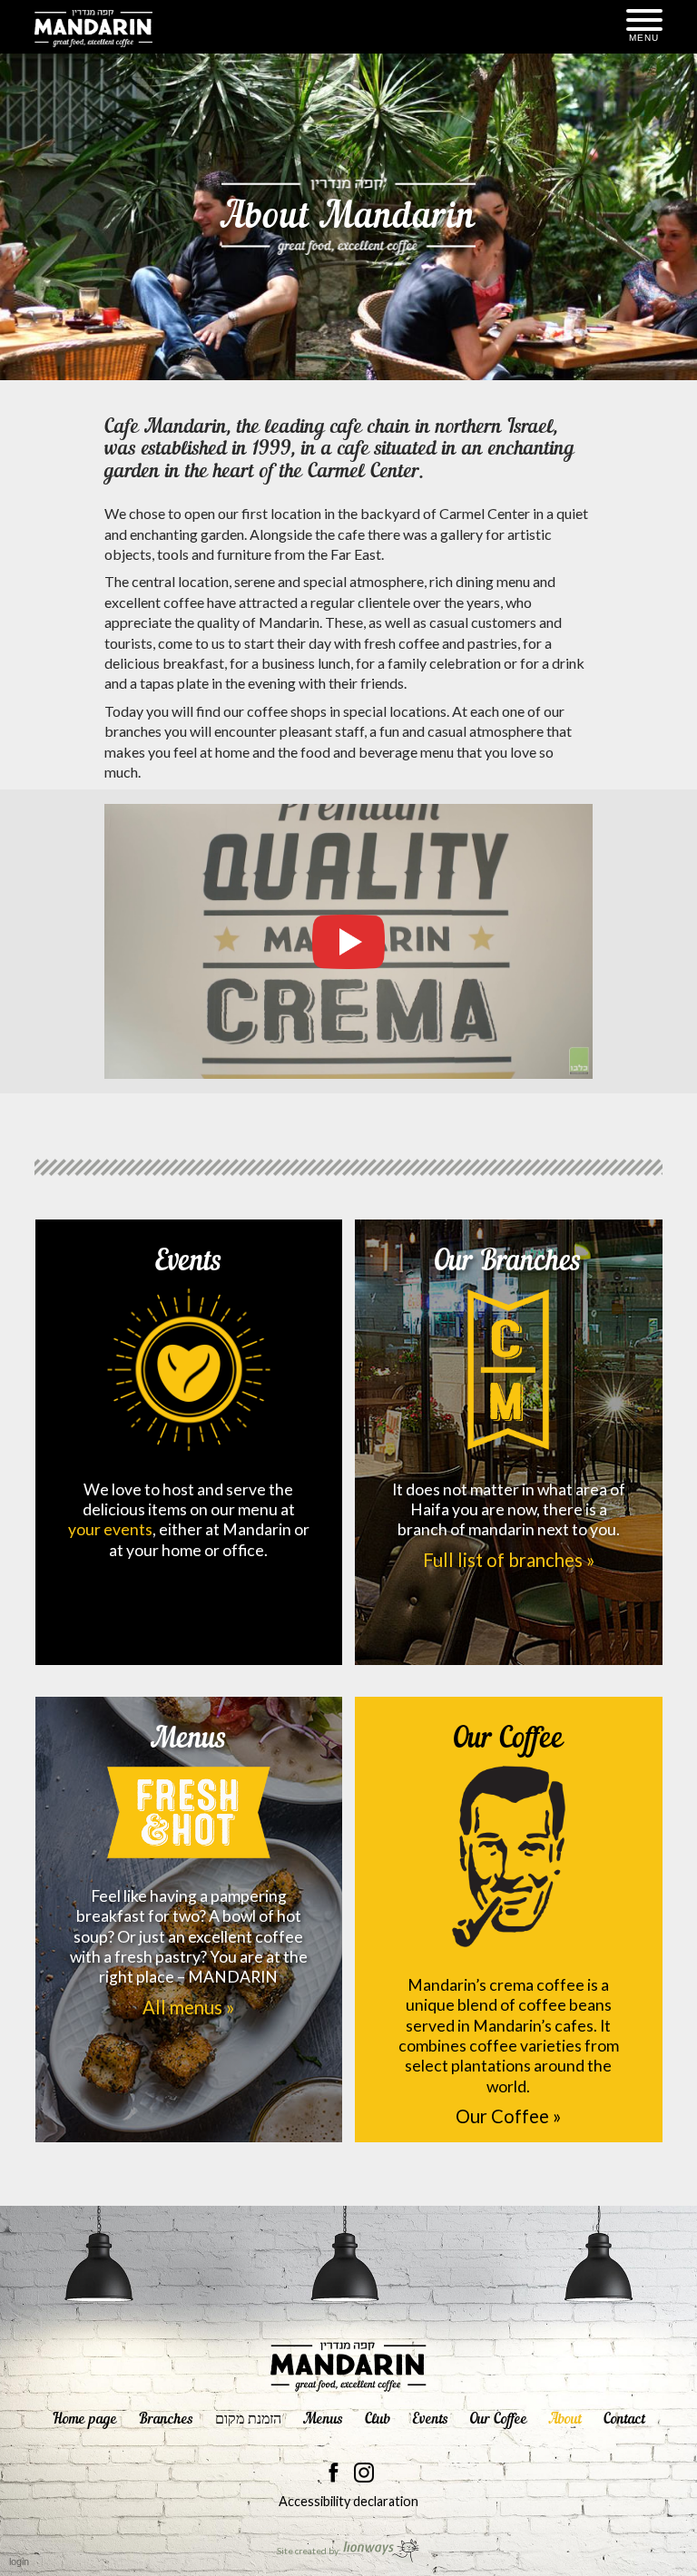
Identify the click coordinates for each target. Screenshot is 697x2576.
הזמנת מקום (248, 2419)
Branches (166, 2419)
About (565, 2419)
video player (348, 942)
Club (378, 2419)
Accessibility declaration (348, 2501)
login (19, 2561)
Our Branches (508, 1262)
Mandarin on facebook (334, 2473)
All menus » (188, 2007)
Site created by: (310, 2551)
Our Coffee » (508, 2116)
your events (110, 1529)
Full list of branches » (509, 1560)
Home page (85, 2419)
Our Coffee (509, 1739)
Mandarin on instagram (364, 2473)
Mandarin (93, 28)
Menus (189, 1739)
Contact (624, 2419)
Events (188, 1262)
